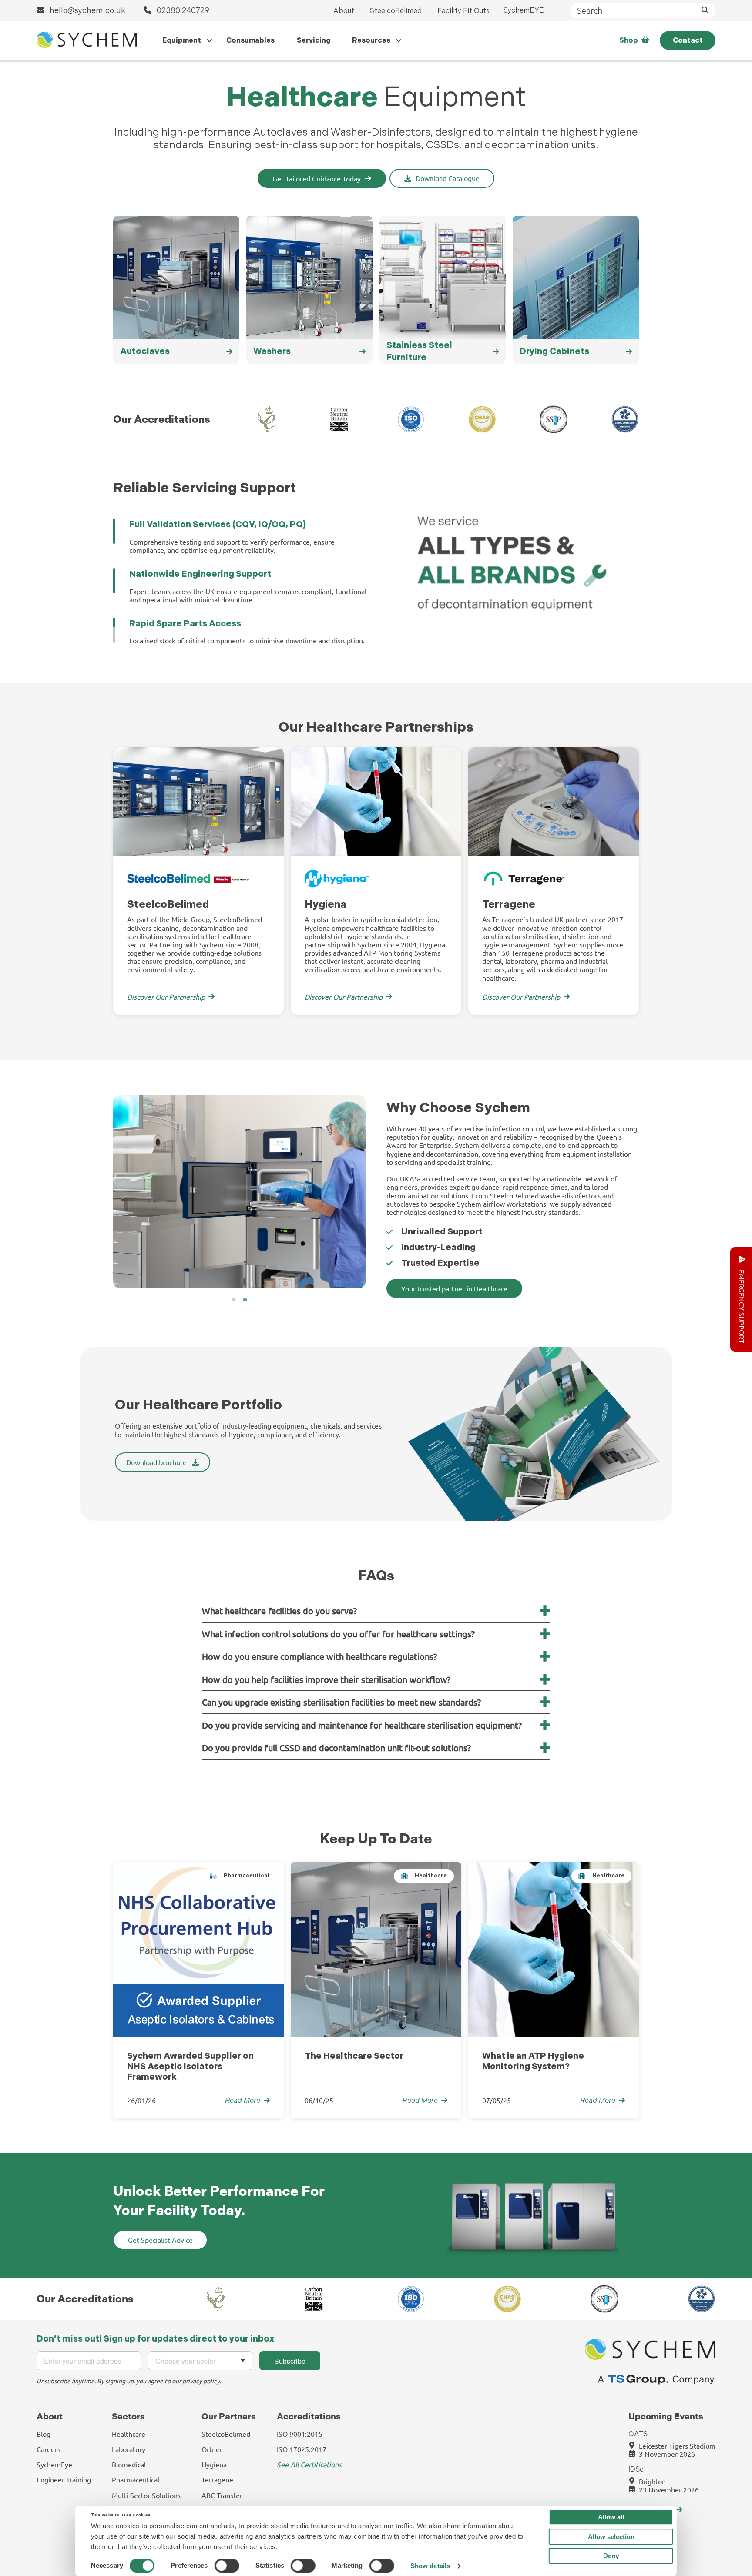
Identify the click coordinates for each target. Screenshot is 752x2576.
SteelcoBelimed (396, 11)
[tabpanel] (198, 881)
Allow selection (611, 2537)
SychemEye (54, 2464)
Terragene (217, 2479)
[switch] (227, 2566)
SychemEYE (524, 10)
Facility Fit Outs (463, 11)
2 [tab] (245, 1300)
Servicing (314, 40)
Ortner (212, 2449)
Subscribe (290, 2361)
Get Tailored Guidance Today (317, 178)
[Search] (705, 10)
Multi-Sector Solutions (146, 2495)
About (344, 11)
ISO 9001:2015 (300, 2434)
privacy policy (201, 2381)
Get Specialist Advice (160, 2240)
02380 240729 (182, 10)
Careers (49, 2449)
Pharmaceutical (136, 2479)
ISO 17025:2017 (302, 2449)
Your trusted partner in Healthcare (454, 1288)
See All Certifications (309, 2464)
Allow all (611, 2517)
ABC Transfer (222, 2495)
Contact (688, 40)
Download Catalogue (448, 178)
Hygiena (214, 2464)
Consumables (250, 40)
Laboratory (129, 2449)
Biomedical (129, 2464)
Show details (430, 2566)
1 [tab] (234, 1300)
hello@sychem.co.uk (87, 10)
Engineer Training (64, 2479)
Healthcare (129, 2434)
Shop (629, 40)
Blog (44, 2434)
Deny (611, 2556)
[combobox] (200, 2361)
